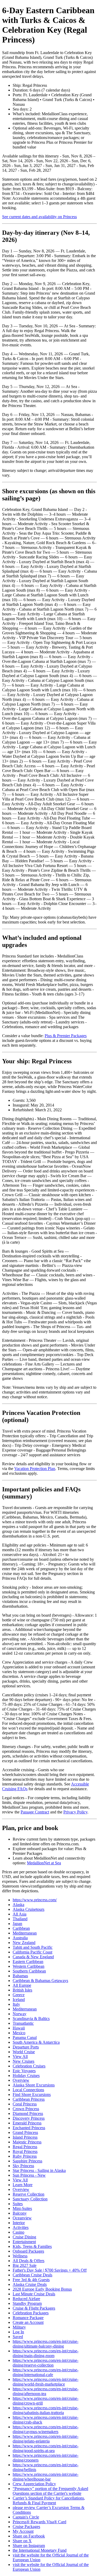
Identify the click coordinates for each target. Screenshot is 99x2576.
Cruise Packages (26, 2527)
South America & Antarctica (36, 2042)
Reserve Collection (29, 2194)
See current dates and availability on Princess (39, 217)
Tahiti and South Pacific (33, 1947)
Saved (18, 2337)
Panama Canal (25, 2038)
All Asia (20, 1914)
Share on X (22, 2541)
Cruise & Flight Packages (34, 2308)
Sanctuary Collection (30, 2199)
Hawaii (19, 2028)
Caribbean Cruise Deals (32, 2275)
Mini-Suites (22, 2208)
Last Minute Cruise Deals (34, 2294)
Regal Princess (25, 2147)
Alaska (18, 1905)
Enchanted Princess (29, 2128)
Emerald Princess (27, 2123)
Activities (21, 2227)
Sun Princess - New (29, 2175)
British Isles (22, 1990)
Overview (21, 2080)
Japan (17, 1924)
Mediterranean (25, 1933)
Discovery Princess (29, 2118)
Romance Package (28, 2318)
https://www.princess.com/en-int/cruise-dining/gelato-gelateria (46, 2439)
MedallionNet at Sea (44, 1863)
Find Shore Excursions (32, 2094)
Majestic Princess (27, 2142)
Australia (20, 1938)
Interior (19, 2223)
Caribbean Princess (29, 2099)
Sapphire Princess (27, 2161)
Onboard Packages (28, 2251)
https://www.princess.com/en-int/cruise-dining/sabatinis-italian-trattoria (46, 2410)
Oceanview (22, 2218)
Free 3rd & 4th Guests (31, 2280)
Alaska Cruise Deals (30, 2284)
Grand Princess (25, 2132)
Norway (20, 2014)
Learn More (23, 2185)
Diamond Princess (28, 2113)
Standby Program (27, 2303)
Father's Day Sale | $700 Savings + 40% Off (50, 2270)
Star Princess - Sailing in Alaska (39, 2170)
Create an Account (28, 2322)
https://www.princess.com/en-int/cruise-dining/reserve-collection (46, 2363)
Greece (19, 1995)
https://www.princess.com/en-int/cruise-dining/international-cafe (46, 2372)
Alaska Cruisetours (29, 1909)
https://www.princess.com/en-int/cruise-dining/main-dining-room (46, 2353)
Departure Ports (26, 2047)
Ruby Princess (25, 2156)
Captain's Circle (26, 2517)
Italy (16, 2004)
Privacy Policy (75, 1812)
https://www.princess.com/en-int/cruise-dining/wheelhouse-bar (46, 2477)
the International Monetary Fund (40, 2550)
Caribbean (21, 1928)
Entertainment (24, 2242)
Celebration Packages (31, 2313)
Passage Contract (35, 1812)
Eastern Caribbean (28, 1962)
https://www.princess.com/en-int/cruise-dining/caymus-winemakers (46, 2429)
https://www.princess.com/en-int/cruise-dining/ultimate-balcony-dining (46, 2344)
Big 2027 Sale (25, 2265)
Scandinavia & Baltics (31, 2019)
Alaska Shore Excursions (34, 2085)
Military (19, 2327)
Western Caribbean (29, 1966)
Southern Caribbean (29, 1971)
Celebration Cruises (29, 2066)
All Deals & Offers (29, 2261)
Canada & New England (33, 1957)
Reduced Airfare (26, 2299)
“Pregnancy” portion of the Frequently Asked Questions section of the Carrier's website (50, 2491)
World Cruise (24, 2052)
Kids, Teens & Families (32, 2246)
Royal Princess (25, 2151)
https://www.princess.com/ (35, 1900)
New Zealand (24, 1943)
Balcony (20, 2213)
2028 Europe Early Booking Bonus (42, 2289)
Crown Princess (26, 2109)
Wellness (20, 2256)
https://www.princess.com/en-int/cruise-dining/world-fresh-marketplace (46, 2382)
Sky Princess (23, 2166)
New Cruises (23, 2061)
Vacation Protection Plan (35, 1469)
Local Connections (28, 2090)
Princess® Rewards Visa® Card (39, 2522)
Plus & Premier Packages (66, 1036)
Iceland (19, 2000)
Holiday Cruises (26, 2075)
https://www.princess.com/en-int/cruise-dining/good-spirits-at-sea (46, 2448)
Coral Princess (25, 2104)
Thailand (20, 1919)
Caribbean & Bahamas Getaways (40, 1981)
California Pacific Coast (32, 1952)
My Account (23, 2531)
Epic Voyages (24, 2071)
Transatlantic (23, 2023)
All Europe (22, 1985)
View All (20, 2057)
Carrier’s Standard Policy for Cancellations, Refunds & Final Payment (49, 2500)
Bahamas (20, 1976)
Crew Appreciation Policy (34, 2484)
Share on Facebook (29, 2536)
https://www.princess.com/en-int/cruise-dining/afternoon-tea (46, 2391)
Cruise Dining (24, 2237)
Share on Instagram (29, 2546)
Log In (18, 2332)
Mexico (19, 2033)
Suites (18, 2204)
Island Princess (25, 2137)
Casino (18, 2232)
